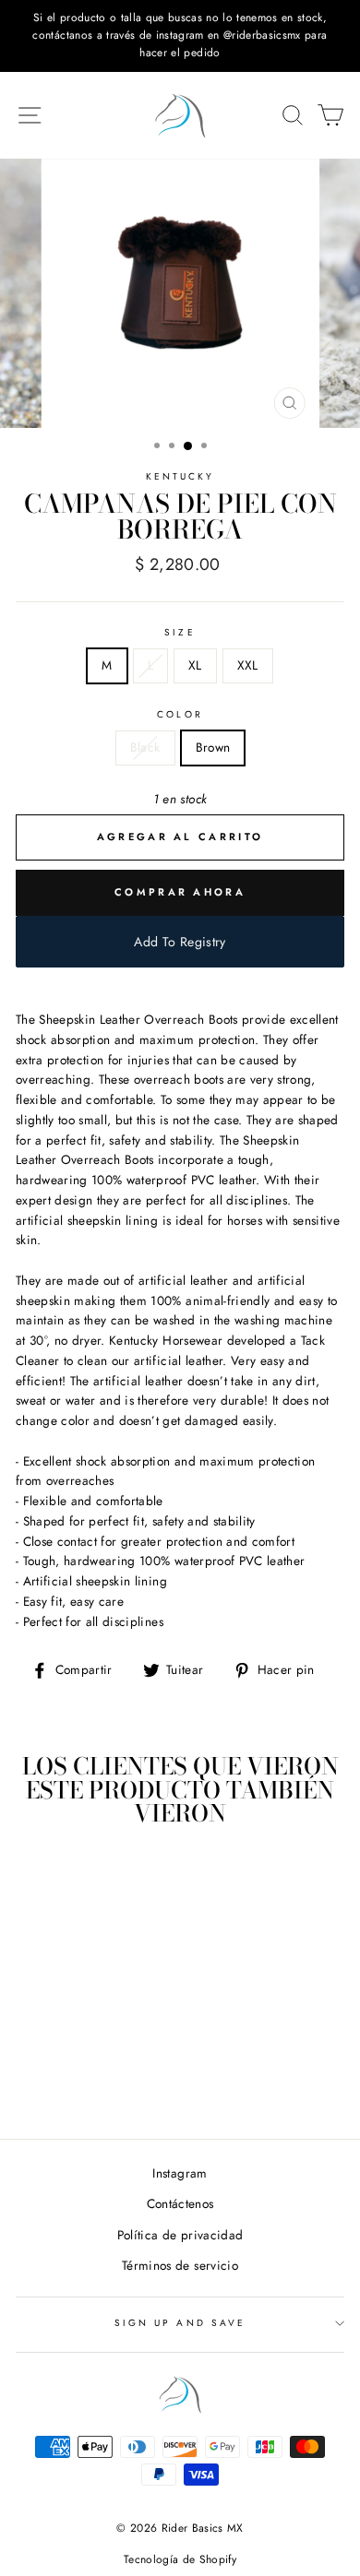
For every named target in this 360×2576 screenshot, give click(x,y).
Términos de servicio (180, 2265)
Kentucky (180, 476)
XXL (248, 665)
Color (180, 714)
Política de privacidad (180, 2235)
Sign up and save (180, 2323)
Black (145, 747)
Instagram (180, 2173)
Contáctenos (180, 2203)
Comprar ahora (180, 892)
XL (195, 665)
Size (180, 632)
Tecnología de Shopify (180, 2559)
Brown (213, 747)
